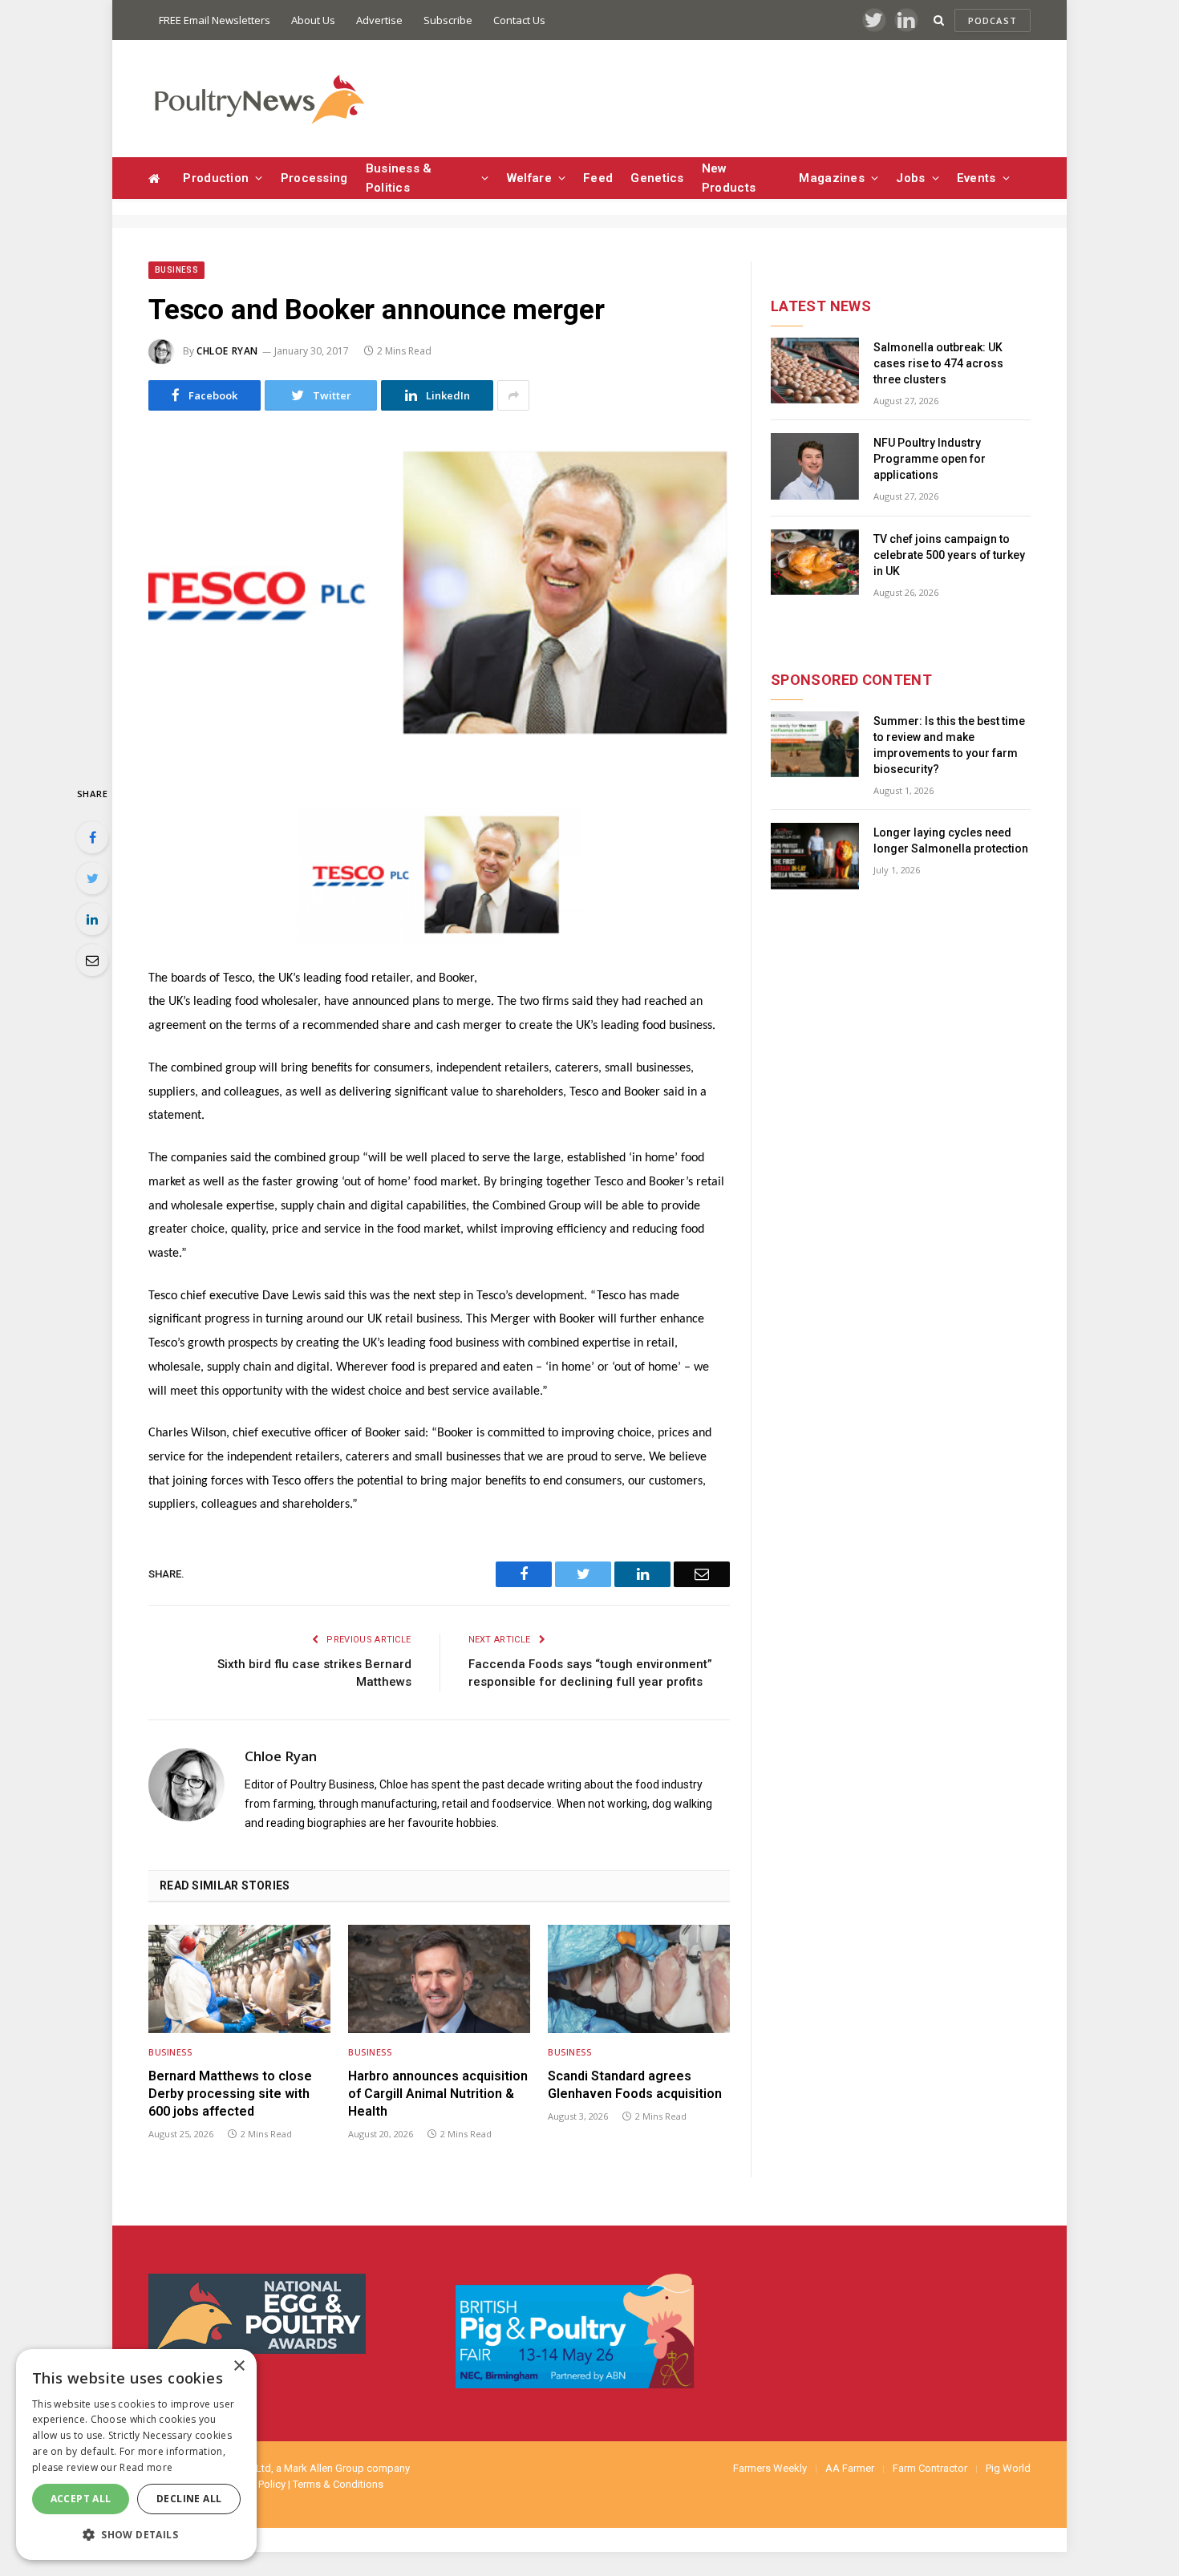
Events (976, 178)
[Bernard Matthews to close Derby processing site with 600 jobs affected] (239, 1979)
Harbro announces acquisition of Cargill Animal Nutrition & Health (438, 2094)
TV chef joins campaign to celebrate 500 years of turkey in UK (949, 555)
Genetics (657, 178)
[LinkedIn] (92, 919)
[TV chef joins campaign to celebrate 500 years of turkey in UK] (815, 563)
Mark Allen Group (324, 2468)
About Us (313, 20)
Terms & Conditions (338, 2484)
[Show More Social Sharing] (513, 395)
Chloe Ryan (227, 351)
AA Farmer (850, 2468)
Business (176, 270)
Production (216, 178)
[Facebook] (92, 837)
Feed (598, 178)
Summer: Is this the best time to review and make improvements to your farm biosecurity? (949, 745)
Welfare (529, 178)
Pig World (1008, 2468)
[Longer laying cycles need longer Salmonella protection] (815, 856)
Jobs (910, 178)
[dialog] (136, 2454)
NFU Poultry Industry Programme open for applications (930, 459)
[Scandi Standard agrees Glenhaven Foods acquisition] (639, 1979)
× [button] (239, 2366)
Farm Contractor (930, 2468)
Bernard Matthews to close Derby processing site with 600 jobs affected (230, 2094)
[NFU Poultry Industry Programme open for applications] (815, 466)
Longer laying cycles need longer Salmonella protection (951, 840)
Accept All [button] (81, 2499)
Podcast (993, 20)
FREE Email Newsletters (215, 20)
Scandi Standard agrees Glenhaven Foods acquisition (635, 2085)
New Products (729, 178)
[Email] (92, 960)
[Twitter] (92, 878)
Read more (146, 2467)
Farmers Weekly (770, 2468)
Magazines (832, 178)
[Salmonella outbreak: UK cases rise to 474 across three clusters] (815, 371)
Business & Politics (399, 178)
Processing (314, 178)
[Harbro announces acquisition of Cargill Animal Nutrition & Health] (439, 1979)
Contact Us (519, 20)
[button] (136, 2534)
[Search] (939, 20)
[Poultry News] (259, 99)
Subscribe (448, 20)
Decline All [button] (189, 2499)
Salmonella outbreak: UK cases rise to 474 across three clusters (938, 363)
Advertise (379, 20)
